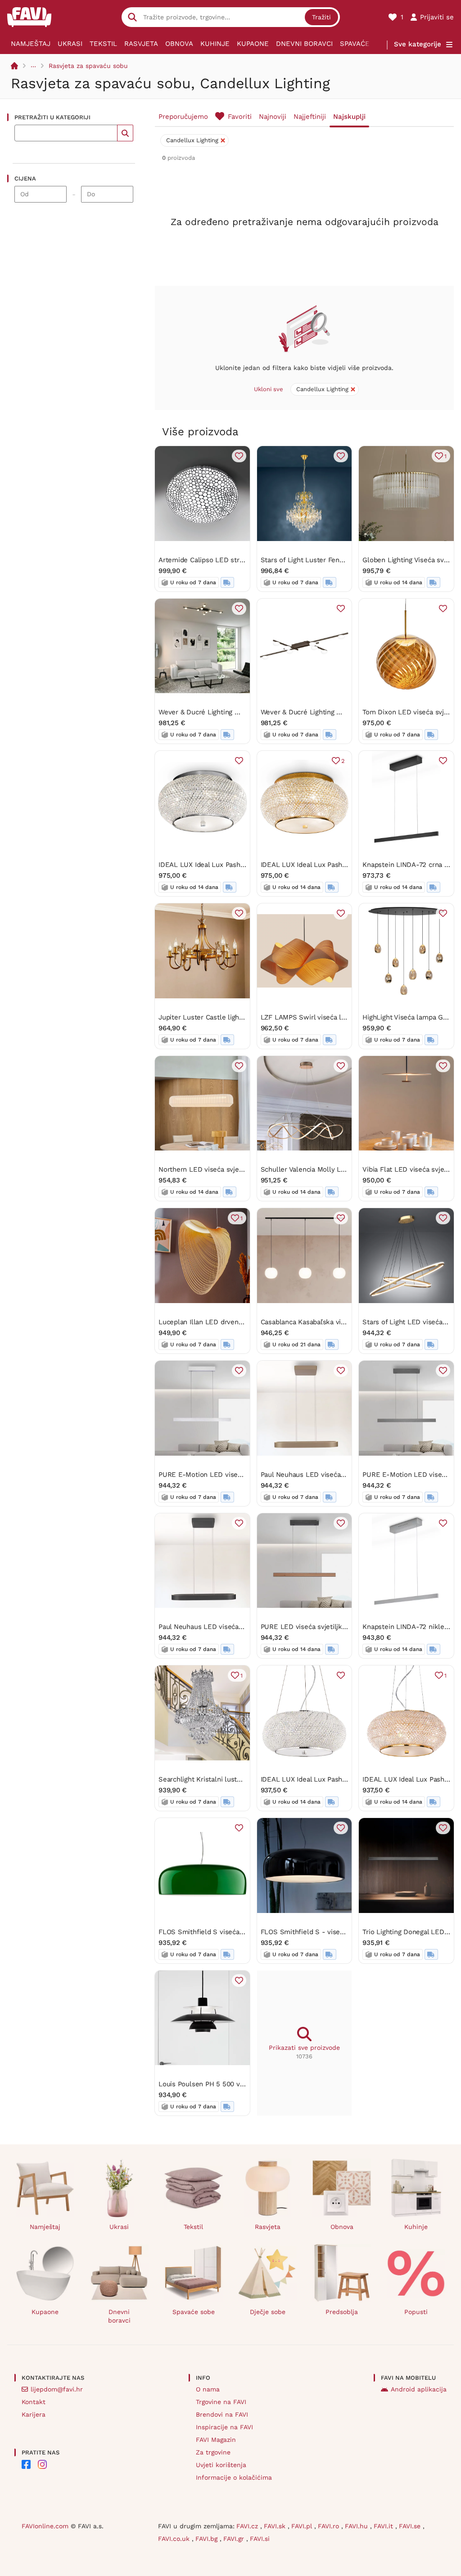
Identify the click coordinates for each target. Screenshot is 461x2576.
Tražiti (321, 17)
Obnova (179, 44)
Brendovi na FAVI (222, 2414)
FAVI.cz (248, 2526)
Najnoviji (273, 117)
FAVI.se (411, 2526)
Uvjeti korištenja (221, 2465)
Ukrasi (70, 44)
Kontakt (34, 2402)
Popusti (416, 2312)
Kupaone (253, 44)
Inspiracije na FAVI (224, 2427)
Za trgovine (213, 2452)
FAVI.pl (303, 2526)
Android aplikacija (419, 2389)
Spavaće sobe (365, 44)
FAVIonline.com (45, 2526)
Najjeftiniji (310, 117)
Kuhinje (215, 44)
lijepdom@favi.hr (57, 2389)
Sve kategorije (418, 44)
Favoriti (240, 117)
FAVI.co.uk (175, 2539)
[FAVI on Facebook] (26, 2464)
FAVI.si (260, 2539)
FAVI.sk (276, 2526)
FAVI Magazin (216, 2440)
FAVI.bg (208, 2539)
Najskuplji (349, 117)
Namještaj (31, 44)
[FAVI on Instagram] (42, 2464)
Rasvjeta (141, 44)
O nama (208, 2389)
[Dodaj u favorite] (239, 456)
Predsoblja (342, 2312)
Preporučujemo (183, 117)
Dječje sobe (268, 2312)
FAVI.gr (235, 2539)
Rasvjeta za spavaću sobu (88, 66)
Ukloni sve (269, 389)
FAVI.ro (330, 2526)
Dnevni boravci (304, 44)
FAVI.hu (357, 2526)
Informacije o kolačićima (234, 2477)
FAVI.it (384, 2526)
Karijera (34, 2414)
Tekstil (103, 44)
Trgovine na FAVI (221, 2402)
